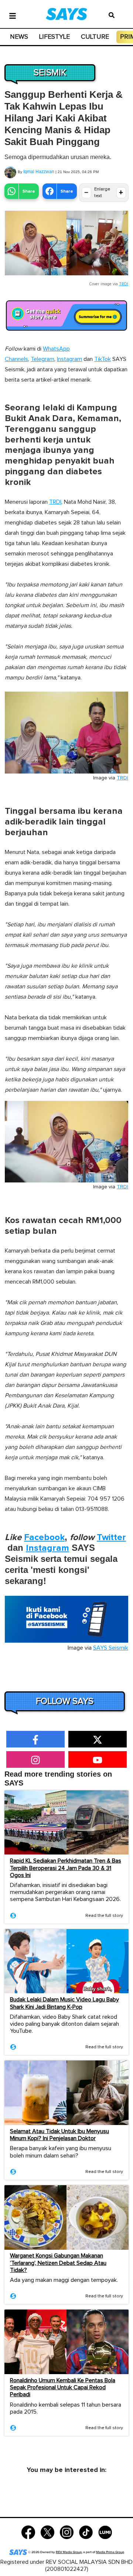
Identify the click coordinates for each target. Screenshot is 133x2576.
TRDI (124, 284)
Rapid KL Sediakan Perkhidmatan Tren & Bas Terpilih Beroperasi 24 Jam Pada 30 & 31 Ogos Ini (66, 1868)
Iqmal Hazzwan (39, 172)
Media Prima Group (110, 2552)
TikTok (103, 359)
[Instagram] (67, 2532)
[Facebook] (28, 2532)
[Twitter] (47, 2532)
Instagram (69, 359)
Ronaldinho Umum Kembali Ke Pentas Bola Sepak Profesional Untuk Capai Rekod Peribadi (63, 2387)
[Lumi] (105, 2532)
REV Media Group (69, 2552)
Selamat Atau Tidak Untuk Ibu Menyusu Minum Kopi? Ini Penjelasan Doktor (59, 2135)
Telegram (42, 359)
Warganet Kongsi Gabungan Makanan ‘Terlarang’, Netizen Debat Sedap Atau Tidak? (58, 2263)
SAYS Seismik (111, 1648)
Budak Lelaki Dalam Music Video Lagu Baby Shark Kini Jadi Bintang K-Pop (64, 2003)
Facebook (44, 1537)
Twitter (111, 1537)
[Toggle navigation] (13, 15)
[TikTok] (86, 2532)
